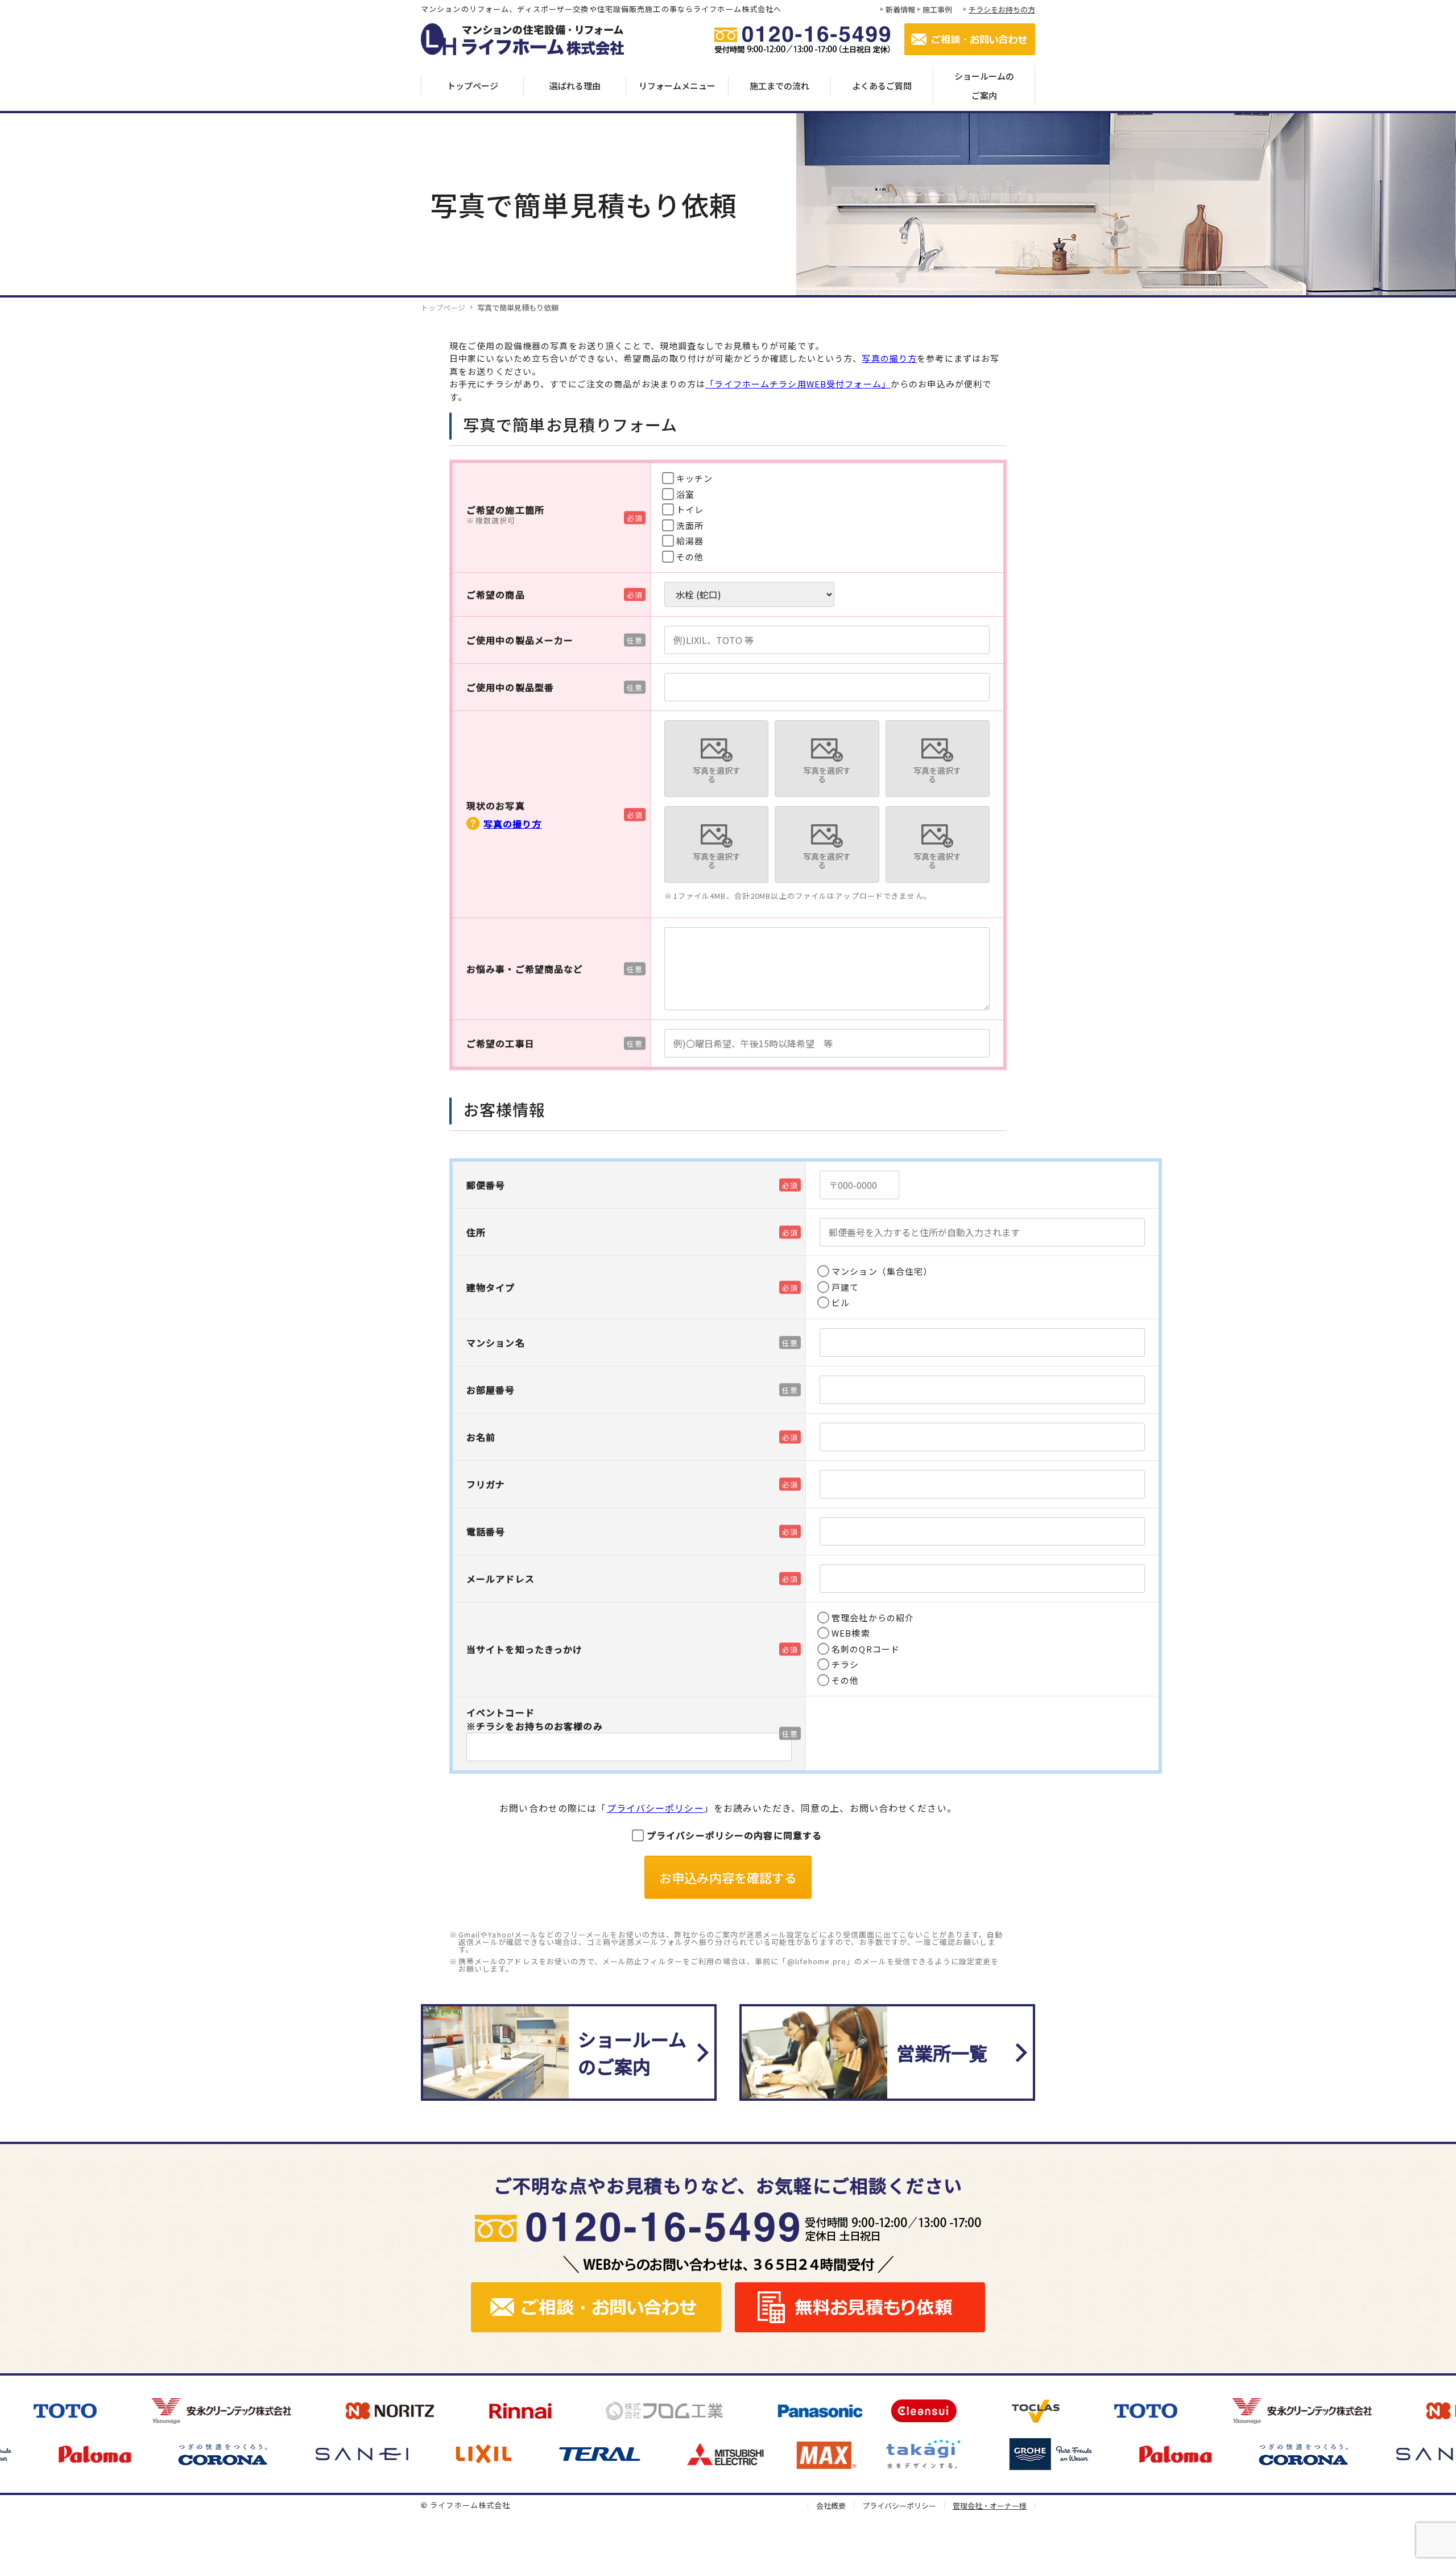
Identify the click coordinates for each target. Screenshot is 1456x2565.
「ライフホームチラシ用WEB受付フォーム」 (798, 384)
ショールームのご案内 (984, 86)
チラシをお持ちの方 (1002, 9)
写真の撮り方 (889, 358)
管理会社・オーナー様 (990, 2506)
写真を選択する (717, 775)
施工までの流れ (779, 86)
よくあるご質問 (882, 86)
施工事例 (937, 9)
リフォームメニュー (677, 86)
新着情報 (900, 9)
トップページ (473, 86)
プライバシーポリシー (655, 1808)
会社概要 (831, 2506)
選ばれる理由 (575, 86)
